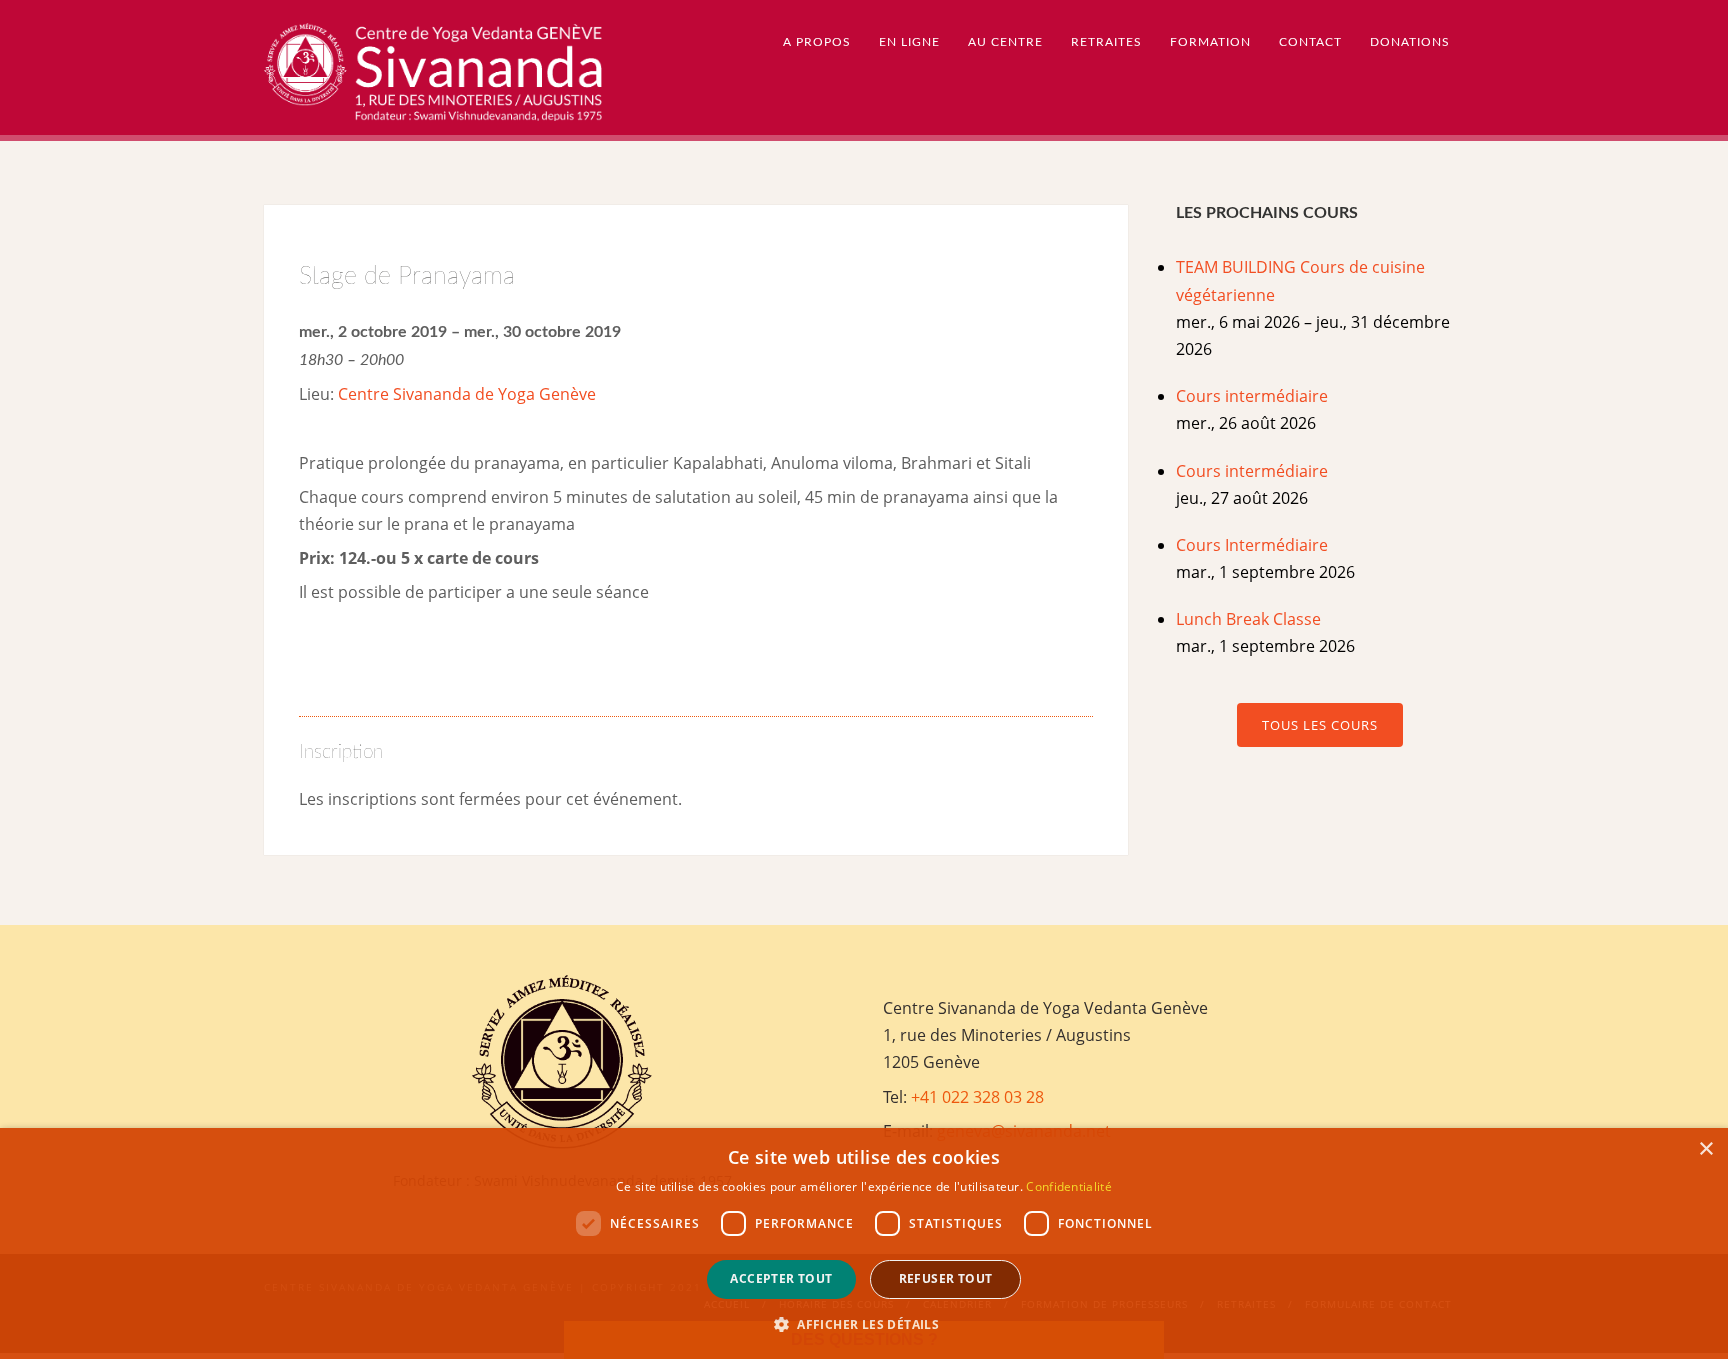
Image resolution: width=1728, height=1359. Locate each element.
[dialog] (864, 1243)
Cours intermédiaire (1252, 396)
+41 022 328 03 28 (977, 1097)
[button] (864, 1324)
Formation (1210, 42)
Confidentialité (1069, 1186)
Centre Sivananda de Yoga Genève (467, 394)
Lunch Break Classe (1248, 619)
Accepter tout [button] (781, 1278)
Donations (1410, 42)
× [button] (1705, 1149)
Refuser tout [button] (946, 1278)
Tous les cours (1320, 725)
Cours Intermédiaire (1252, 545)
